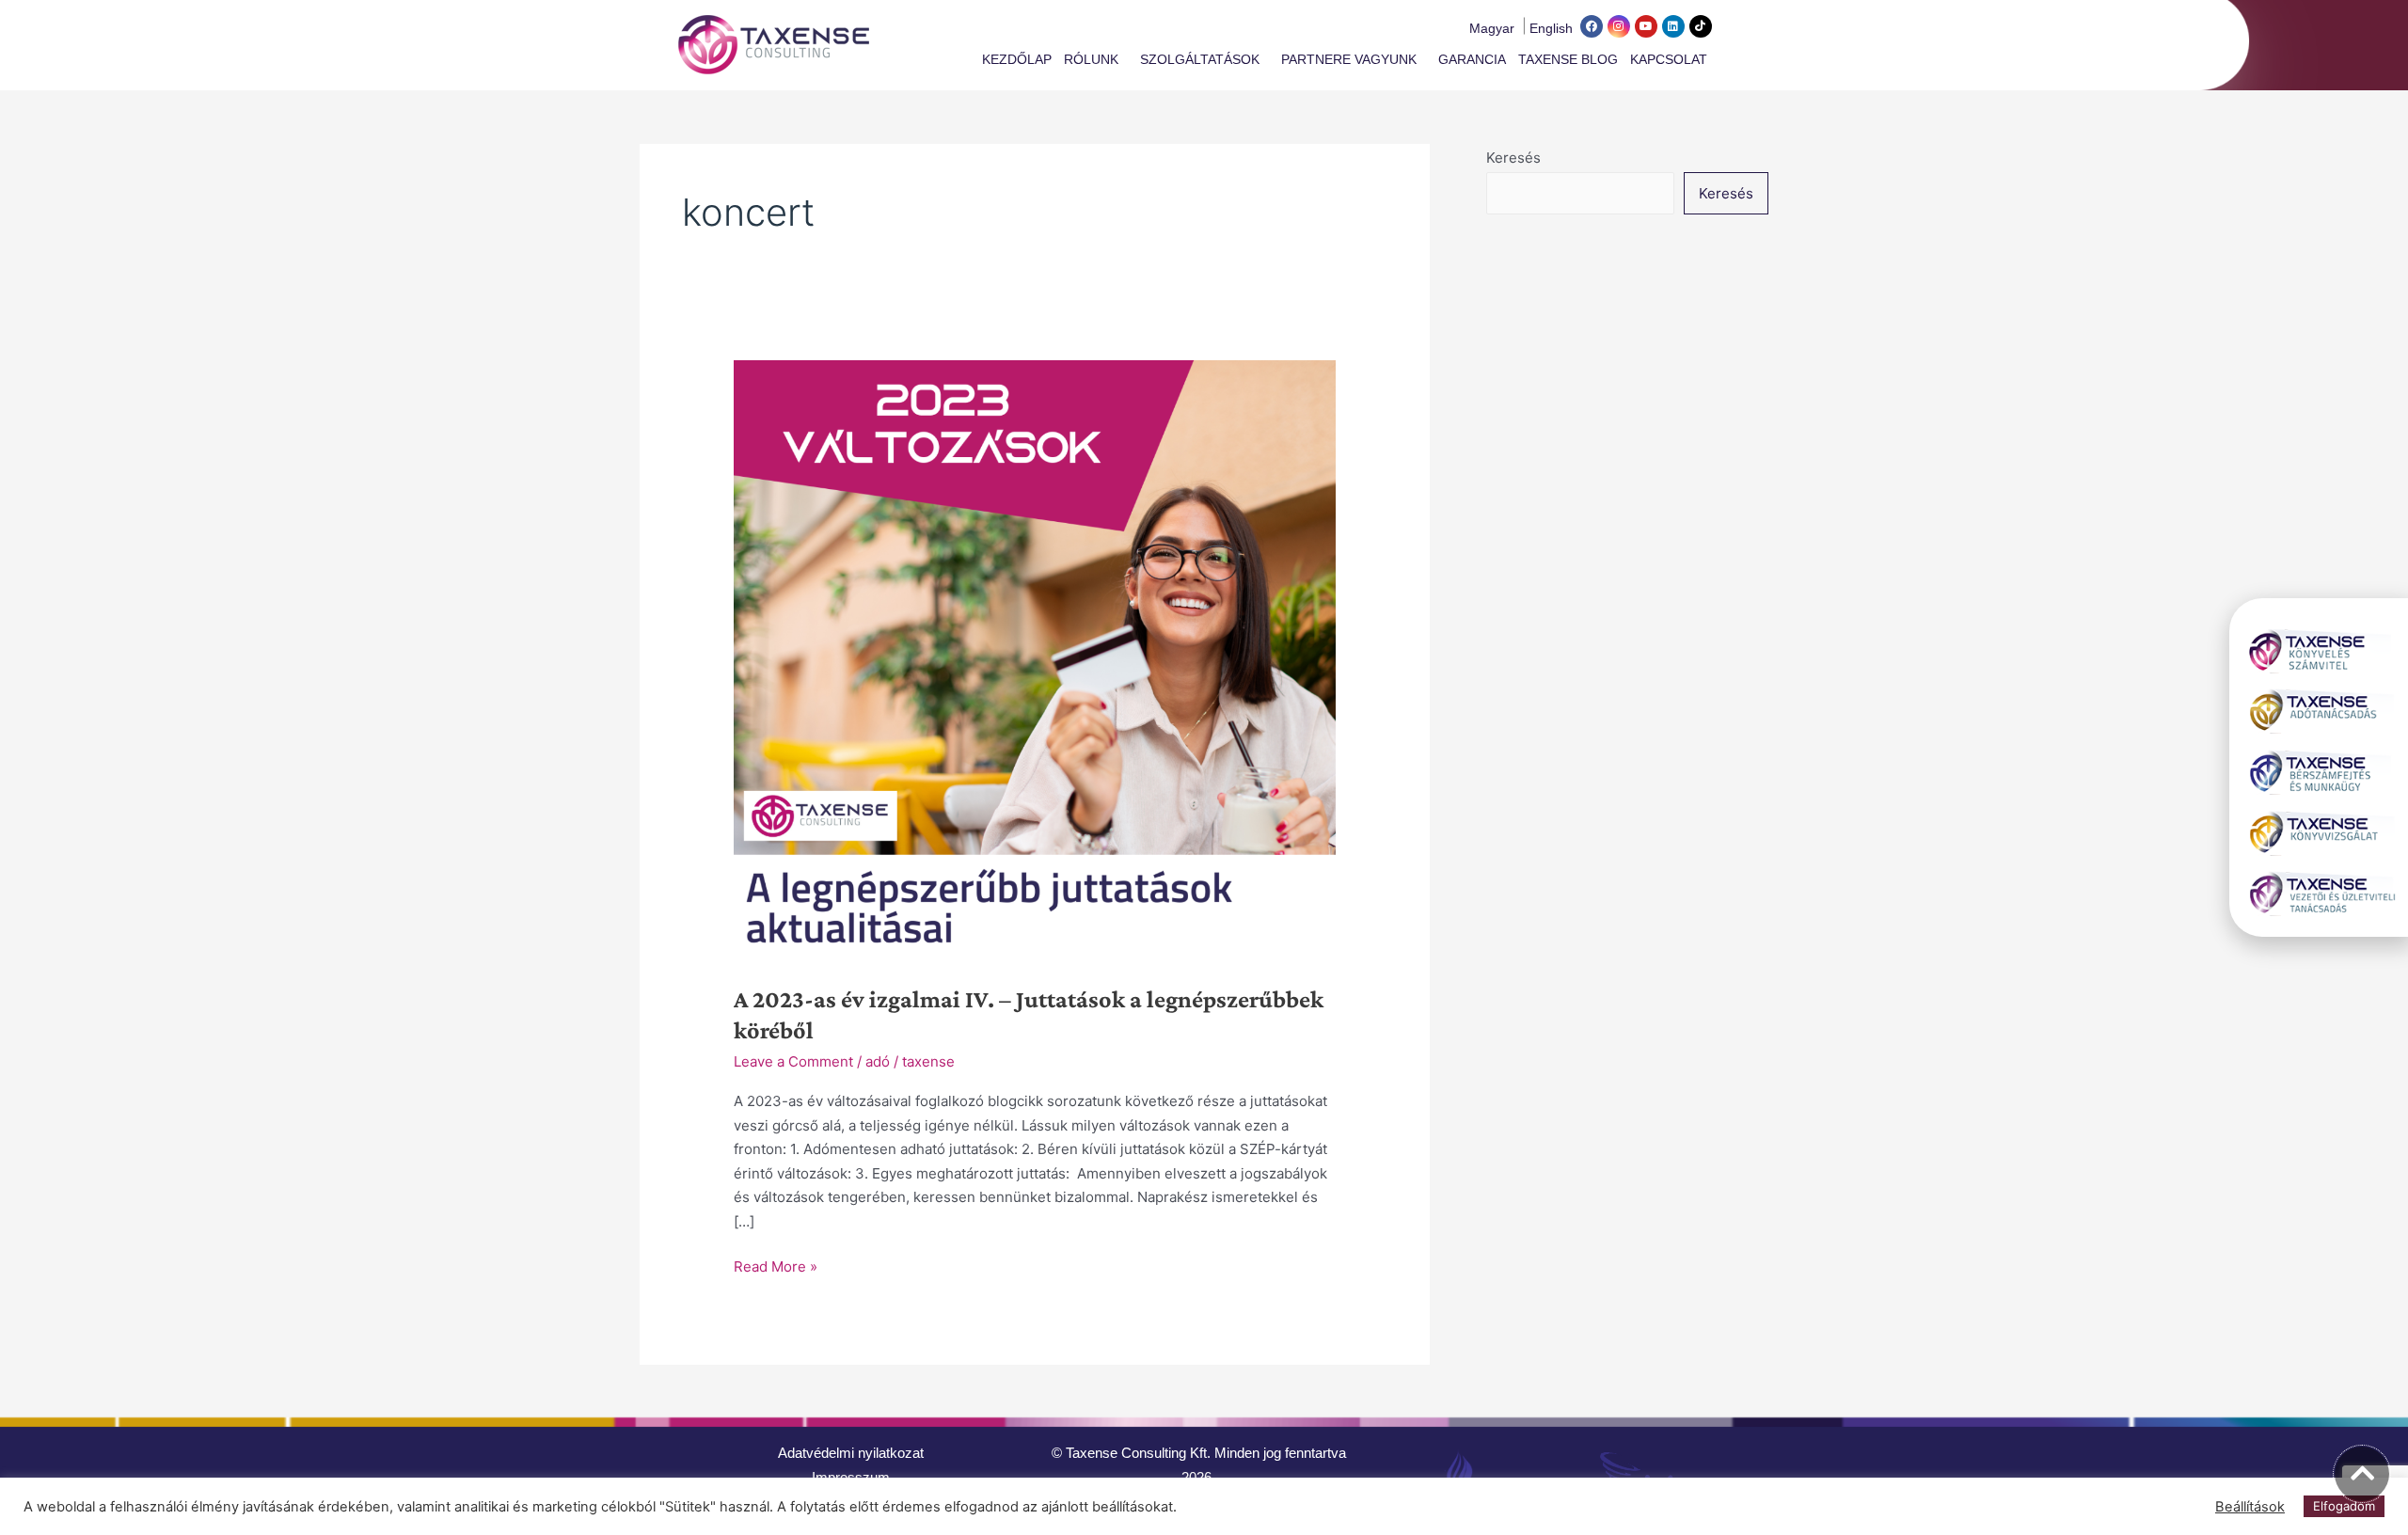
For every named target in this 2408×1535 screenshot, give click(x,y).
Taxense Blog (1568, 59)
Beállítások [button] (2250, 1507)
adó (878, 1061)
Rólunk (1091, 59)
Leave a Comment (793, 1061)
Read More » (776, 1265)
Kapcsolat (1669, 59)
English (1551, 28)
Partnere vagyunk (1349, 59)
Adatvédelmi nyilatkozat (851, 1453)
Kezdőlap (1017, 59)
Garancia (1472, 59)
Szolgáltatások (1200, 59)
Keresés (1513, 158)
